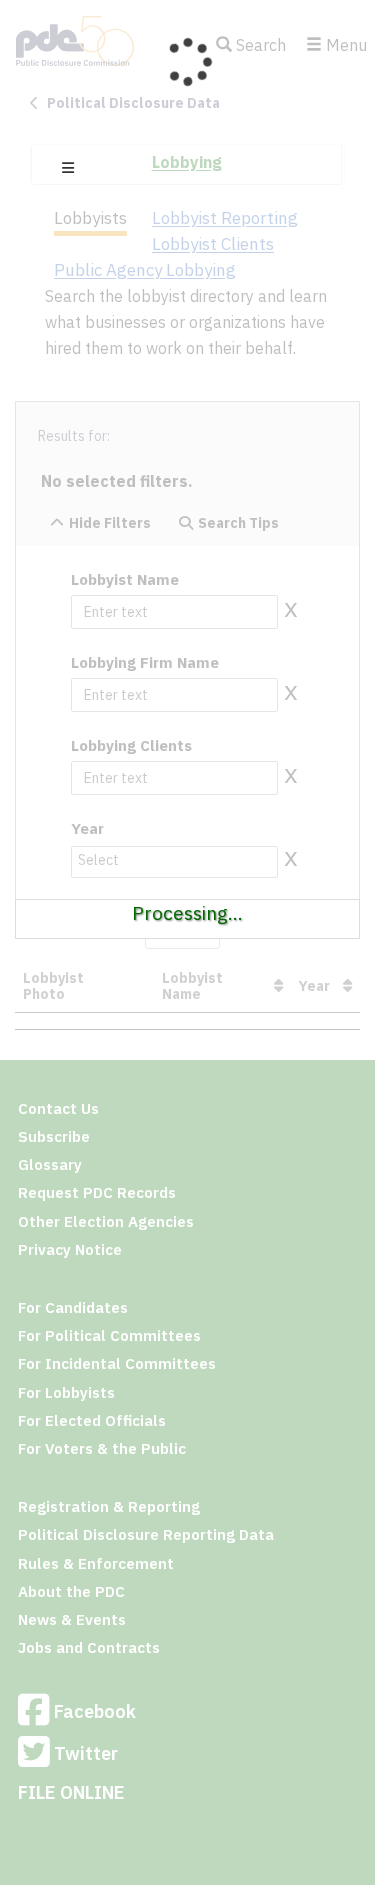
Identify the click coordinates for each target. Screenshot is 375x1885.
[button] (68, 168)
